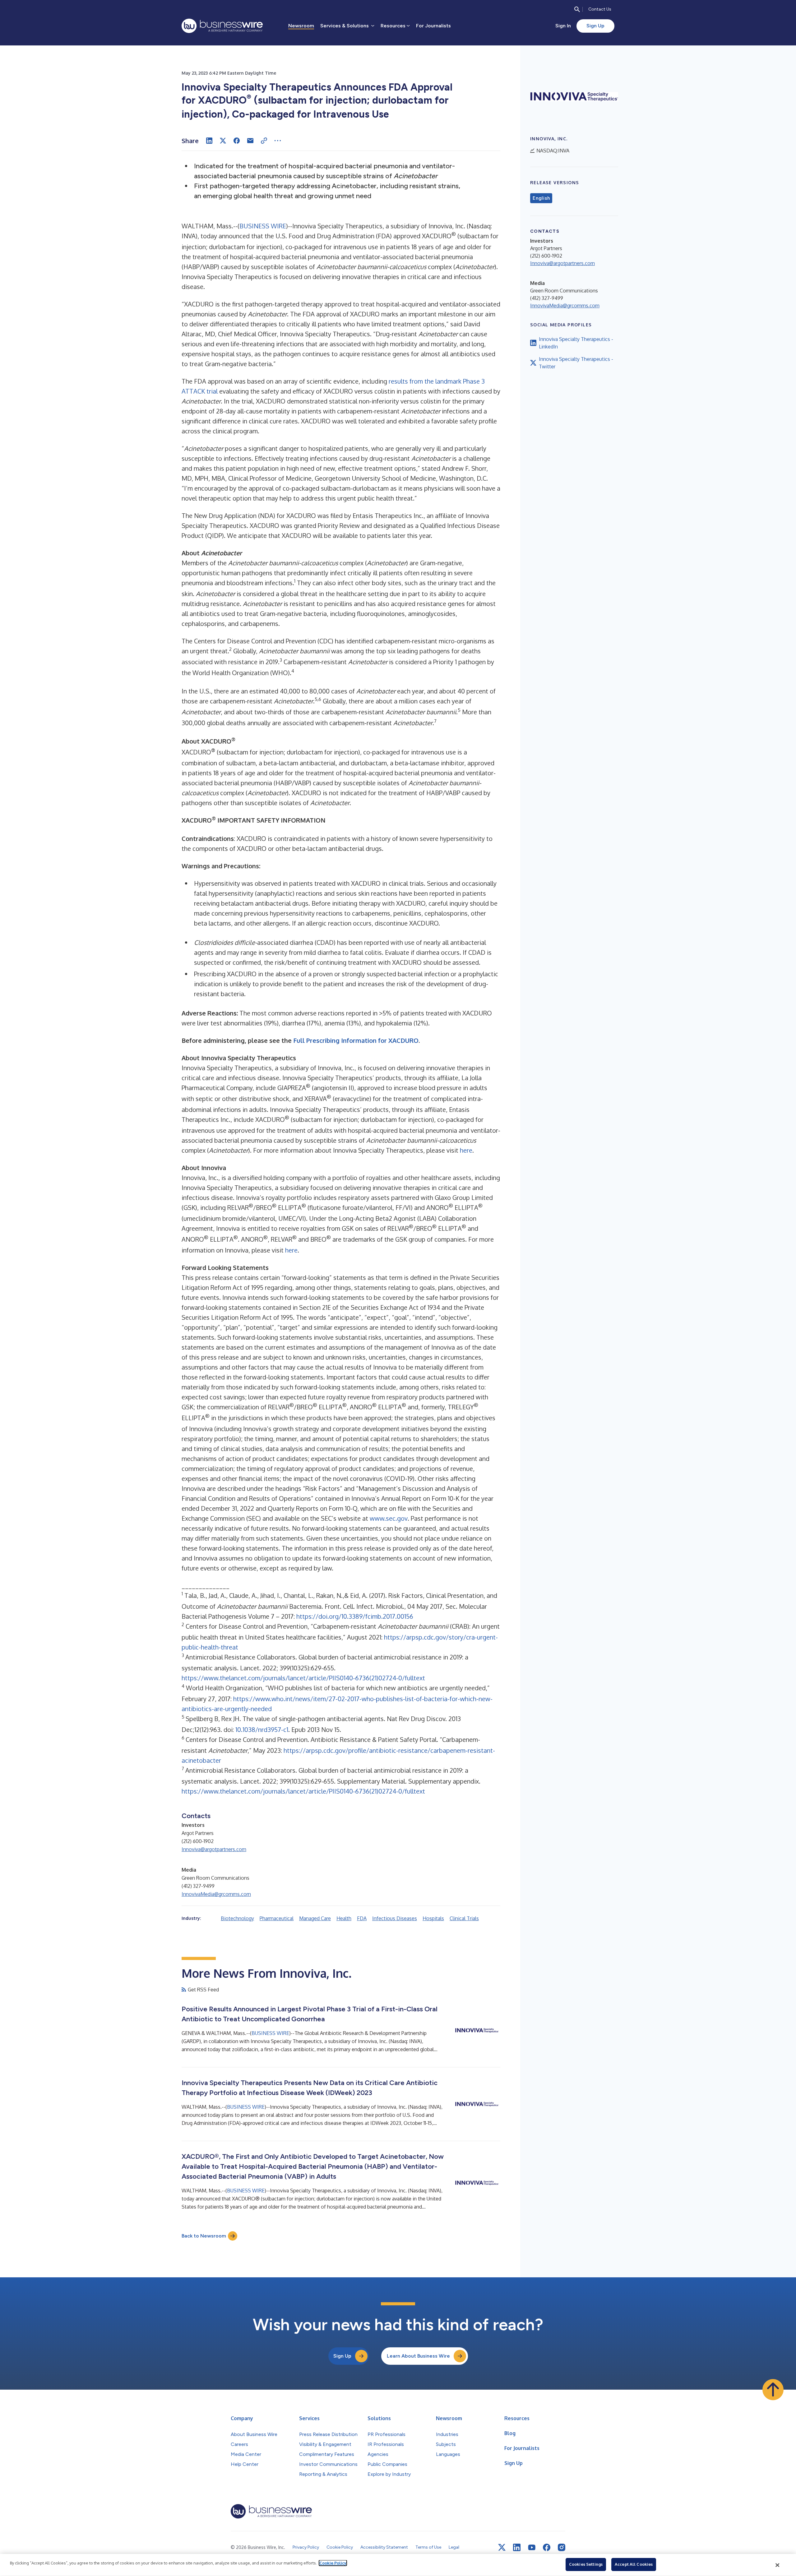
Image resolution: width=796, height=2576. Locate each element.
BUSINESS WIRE (263, 226)
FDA (362, 1918)
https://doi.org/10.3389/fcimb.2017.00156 (355, 1616)
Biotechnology (237, 1918)
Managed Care (315, 1918)
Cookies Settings (586, 2564)
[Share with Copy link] (264, 141)
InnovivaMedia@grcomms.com (216, 1894)
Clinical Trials (464, 1918)
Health (344, 1918)
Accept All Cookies (634, 2564)
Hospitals (433, 1918)
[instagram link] (562, 2547)
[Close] (778, 2565)
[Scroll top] (773, 2390)
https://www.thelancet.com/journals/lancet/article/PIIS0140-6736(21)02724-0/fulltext (303, 1678)
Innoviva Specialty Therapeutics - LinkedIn (576, 343)
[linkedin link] (517, 2547)
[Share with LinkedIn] (209, 141)
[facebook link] (547, 2547)
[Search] (577, 9)
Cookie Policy (333, 2563)
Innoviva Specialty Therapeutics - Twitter (576, 363)
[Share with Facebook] (237, 141)
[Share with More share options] (278, 141)
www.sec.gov (389, 1518)
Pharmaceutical (277, 1918)
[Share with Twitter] (223, 141)
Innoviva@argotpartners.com (214, 1849)
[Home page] (222, 26)
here (466, 1150)
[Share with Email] (250, 141)
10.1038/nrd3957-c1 (262, 1729)
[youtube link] (532, 2548)
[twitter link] (502, 2547)
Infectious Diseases (395, 1918)
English (541, 198)
